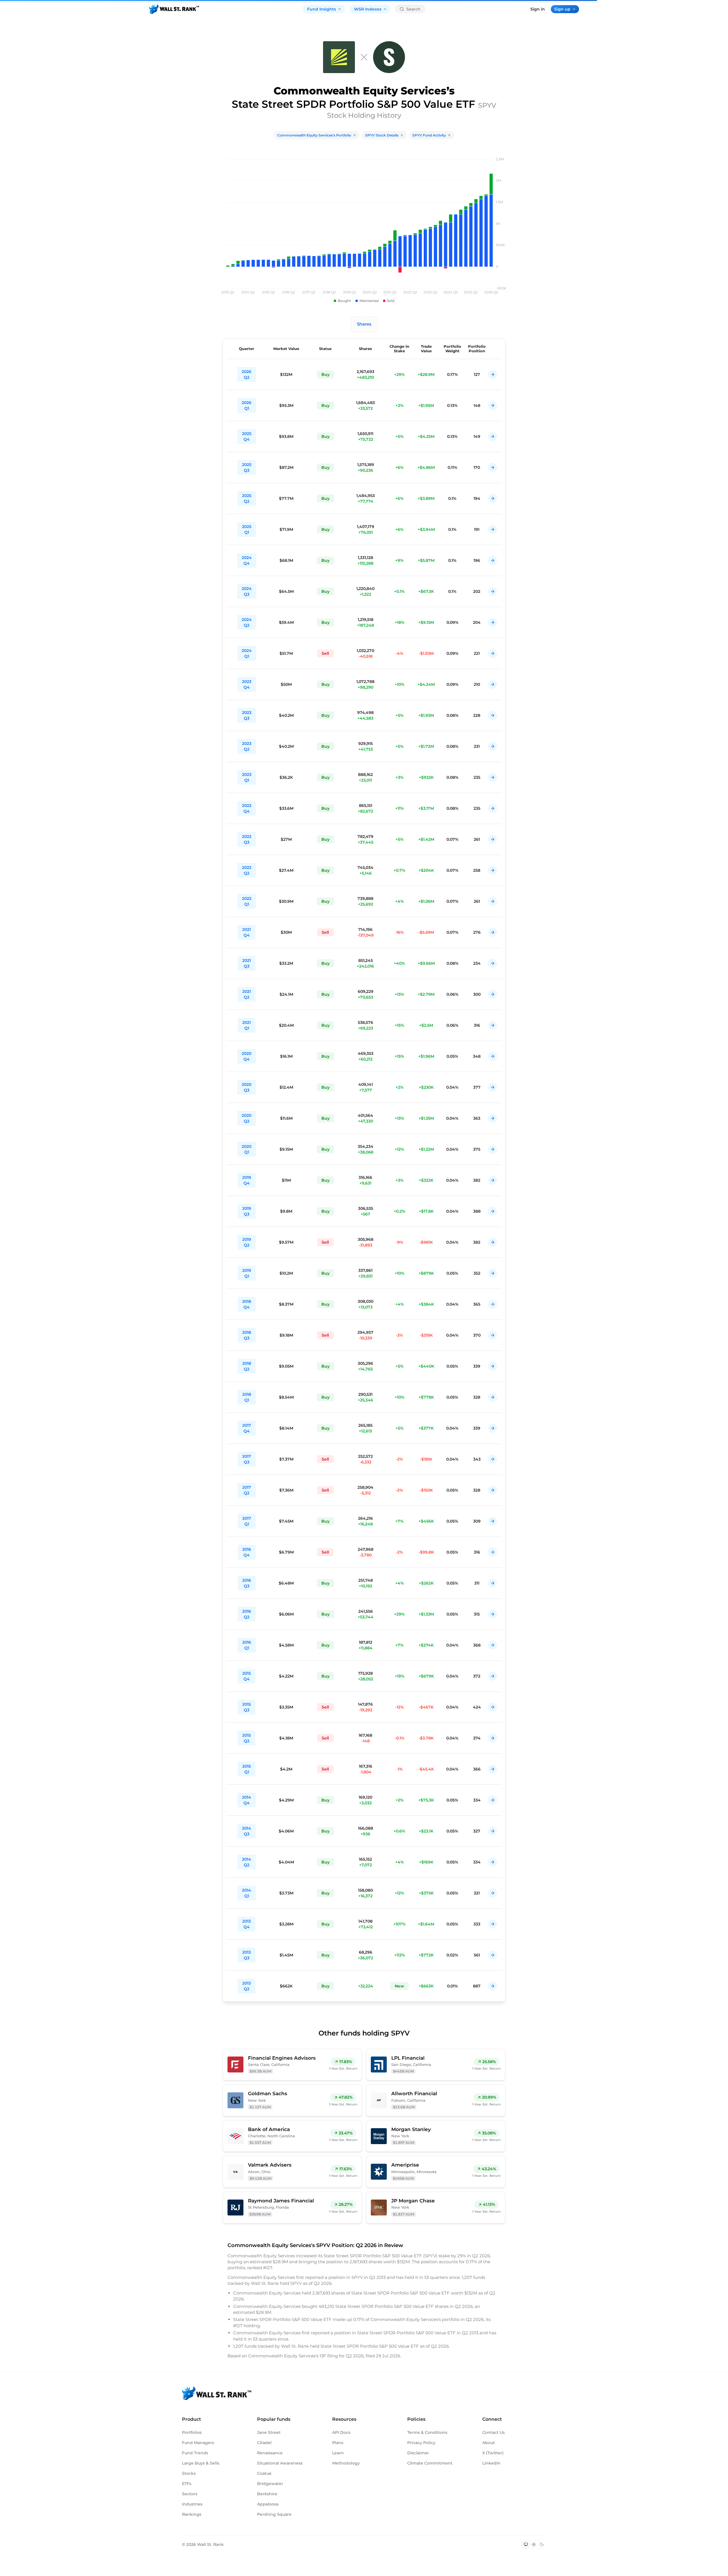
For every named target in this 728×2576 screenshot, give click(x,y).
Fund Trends (195, 2453)
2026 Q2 (247, 374)
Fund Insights (321, 9)
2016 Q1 (247, 1645)
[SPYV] (389, 57)
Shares (364, 324)
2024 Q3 (247, 591)
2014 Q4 (247, 1800)
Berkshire (267, 2494)
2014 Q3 (247, 1831)
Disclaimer (418, 2453)
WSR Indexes (368, 9)
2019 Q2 (247, 1242)
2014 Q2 (247, 1862)
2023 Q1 (247, 777)
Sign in (538, 9)
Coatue (264, 2473)
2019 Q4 (247, 1180)
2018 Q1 (247, 1397)
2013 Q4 (247, 1924)
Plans (338, 2443)
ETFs (187, 2484)
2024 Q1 (247, 653)
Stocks (189, 2473)
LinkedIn (491, 2463)
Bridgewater (270, 2484)
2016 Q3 (247, 1583)
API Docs (341, 2432)
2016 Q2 (247, 1614)
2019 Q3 (247, 1211)
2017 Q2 (247, 1490)
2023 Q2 (247, 746)
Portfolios (192, 2432)
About (489, 2443)
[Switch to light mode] (534, 2544)
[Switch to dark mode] (542, 2544)
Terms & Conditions (427, 2432)
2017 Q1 (247, 1521)
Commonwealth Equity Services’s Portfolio (314, 135)
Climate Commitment (430, 2463)
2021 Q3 (247, 963)
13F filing (329, 2356)
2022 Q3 (247, 839)
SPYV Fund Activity (429, 135)
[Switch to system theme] (526, 2544)
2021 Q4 (247, 932)
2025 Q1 (247, 529)
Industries (192, 2504)
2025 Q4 (247, 436)
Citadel (264, 2443)
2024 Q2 (247, 622)
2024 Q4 (247, 560)
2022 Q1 (247, 901)
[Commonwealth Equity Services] (339, 57)
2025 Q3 (247, 467)
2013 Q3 (247, 1955)
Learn (338, 2453)
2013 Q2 (247, 1986)
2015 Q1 (247, 1769)
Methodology (346, 2463)
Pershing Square (274, 2514)
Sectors (190, 2494)
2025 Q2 (247, 498)
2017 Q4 (247, 1428)
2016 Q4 (247, 1552)
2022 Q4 (247, 808)
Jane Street (269, 2432)
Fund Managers (198, 2443)
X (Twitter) (493, 2453)
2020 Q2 (247, 1118)
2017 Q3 (247, 1459)
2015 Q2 (247, 1738)
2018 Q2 (247, 1366)
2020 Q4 (247, 1056)
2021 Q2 (247, 994)
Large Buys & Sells (201, 2463)
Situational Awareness (280, 2463)
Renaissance (270, 2453)
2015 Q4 (247, 1676)
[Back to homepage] (174, 9)
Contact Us (494, 2432)
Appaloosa (268, 2504)
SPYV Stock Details (382, 135)
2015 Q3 (247, 1707)
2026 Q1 (247, 405)
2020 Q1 (247, 1149)
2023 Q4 (247, 684)
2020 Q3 (247, 1087)
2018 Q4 (247, 1304)
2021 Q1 (247, 1025)
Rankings (192, 2514)
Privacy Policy (421, 2443)
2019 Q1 (247, 1273)
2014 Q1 (247, 1893)
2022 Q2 (247, 870)
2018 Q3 (247, 1335)
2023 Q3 (247, 715)
